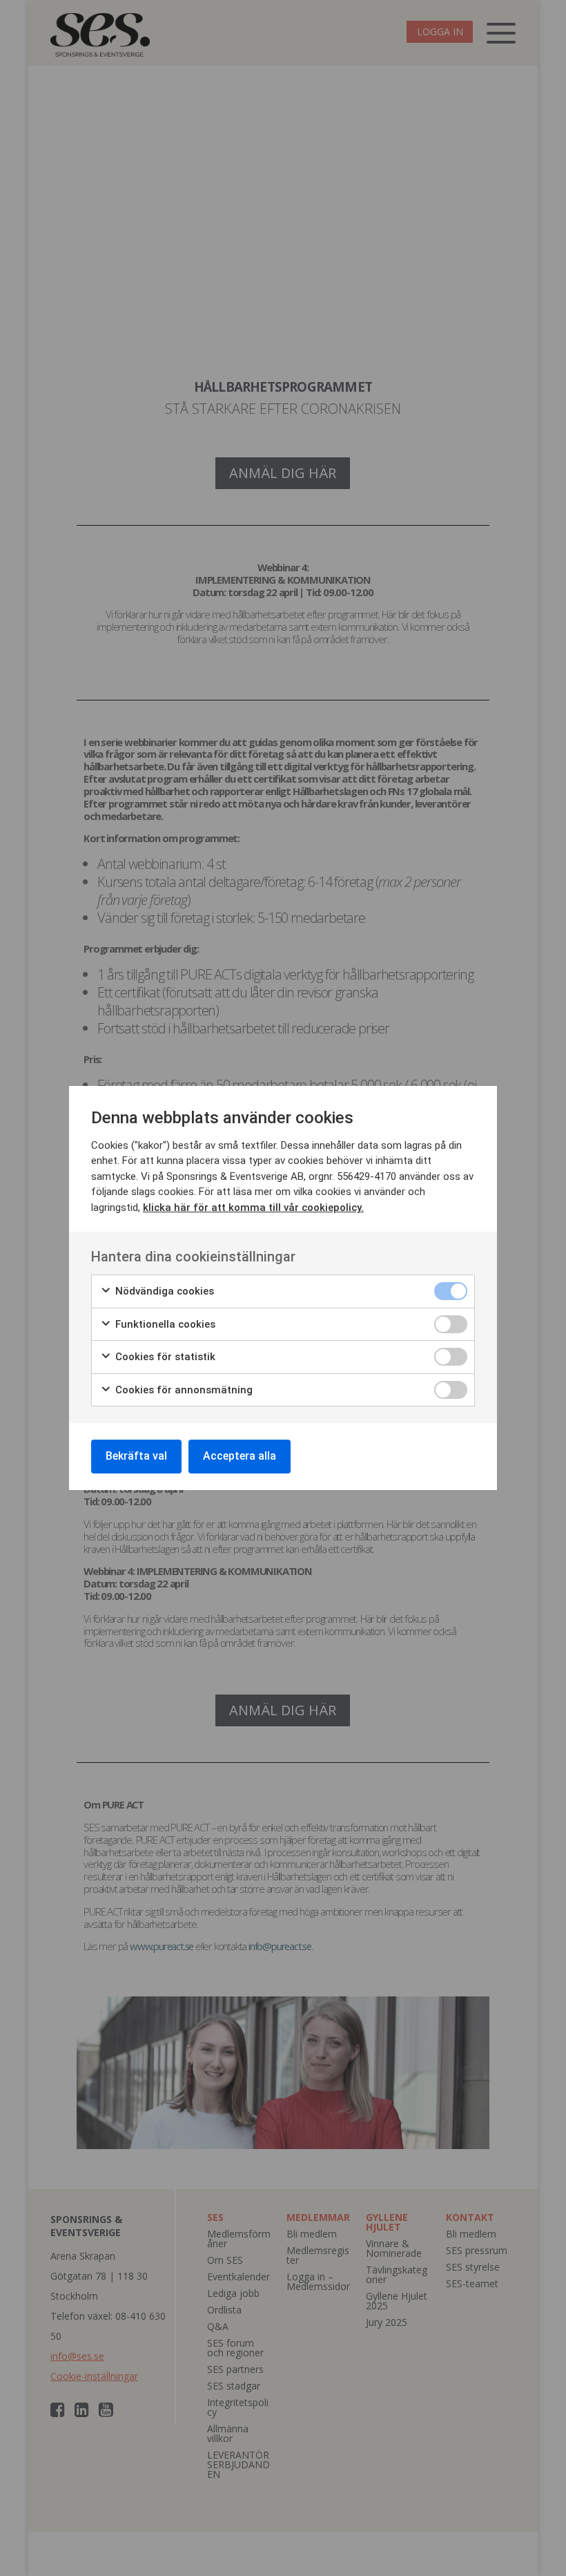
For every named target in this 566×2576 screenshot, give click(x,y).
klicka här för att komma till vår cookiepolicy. (253, 1208)
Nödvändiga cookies (163, 1291)
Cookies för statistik (164, 1357)
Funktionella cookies (164, 1324)
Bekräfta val (136, 1456)
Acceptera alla (240, 1456)
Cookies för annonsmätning (183, 1390)
